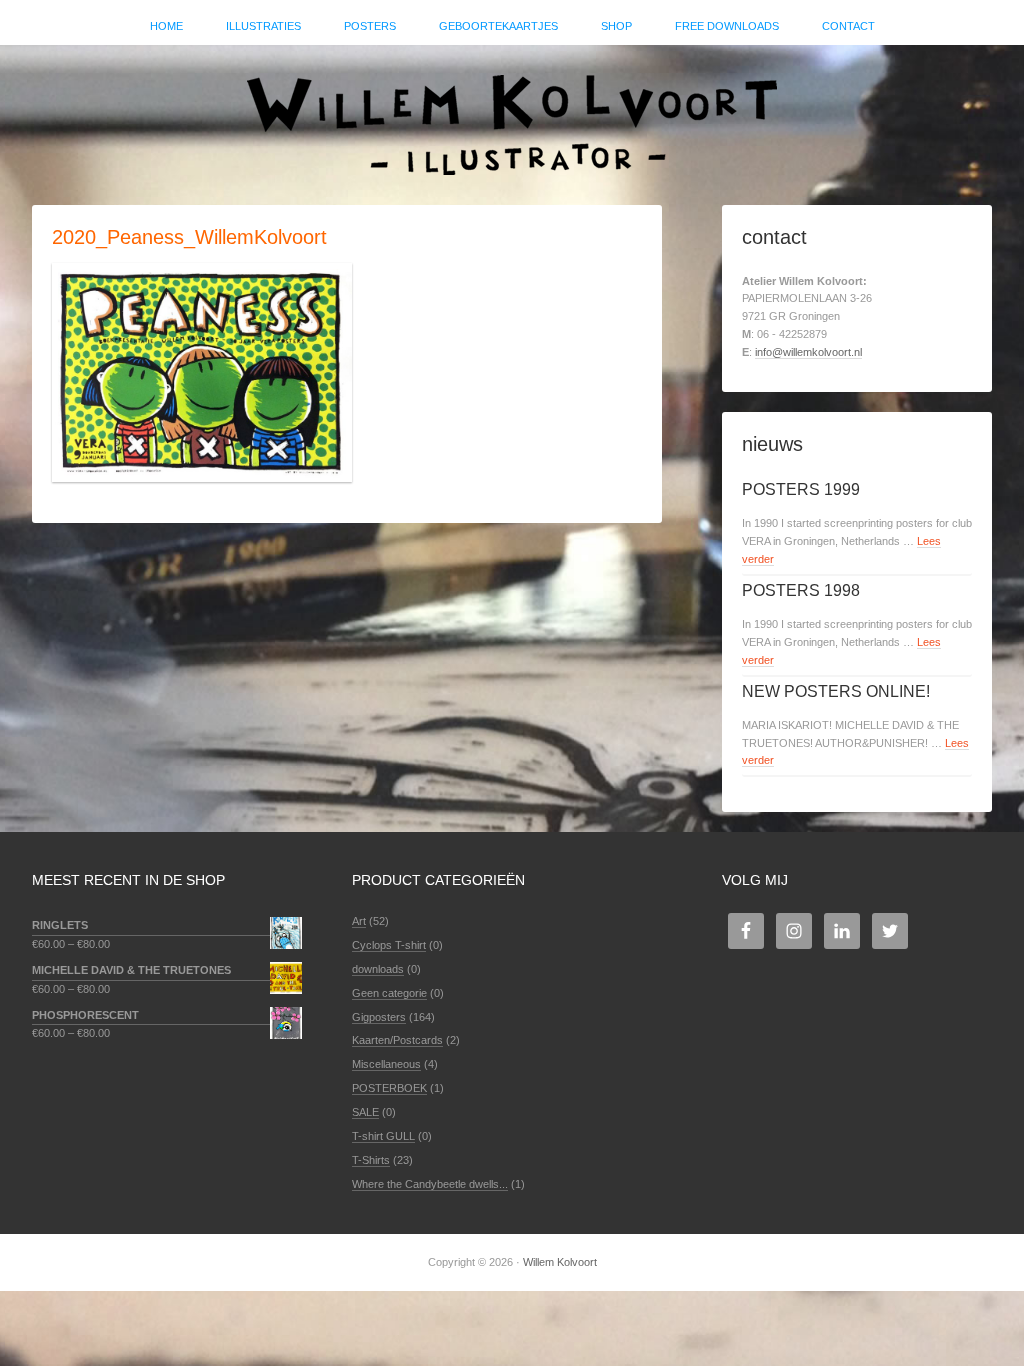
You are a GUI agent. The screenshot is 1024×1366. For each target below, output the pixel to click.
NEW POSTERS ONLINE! (836, 691)
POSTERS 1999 (801, 489)
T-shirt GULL (383, 1136)
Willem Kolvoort (512, 115)
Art (359, 921)
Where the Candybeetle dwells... (430, 1184)
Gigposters (379, 1017)
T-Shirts (371, 1160)
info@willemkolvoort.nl (808, 352)
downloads (378, 969)
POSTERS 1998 (801, 590)
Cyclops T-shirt (389, 945)
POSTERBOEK (389, 1088)
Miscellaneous (386, 1064)
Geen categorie (389, 993)
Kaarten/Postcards (397, 1040)
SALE (365, 1112)
